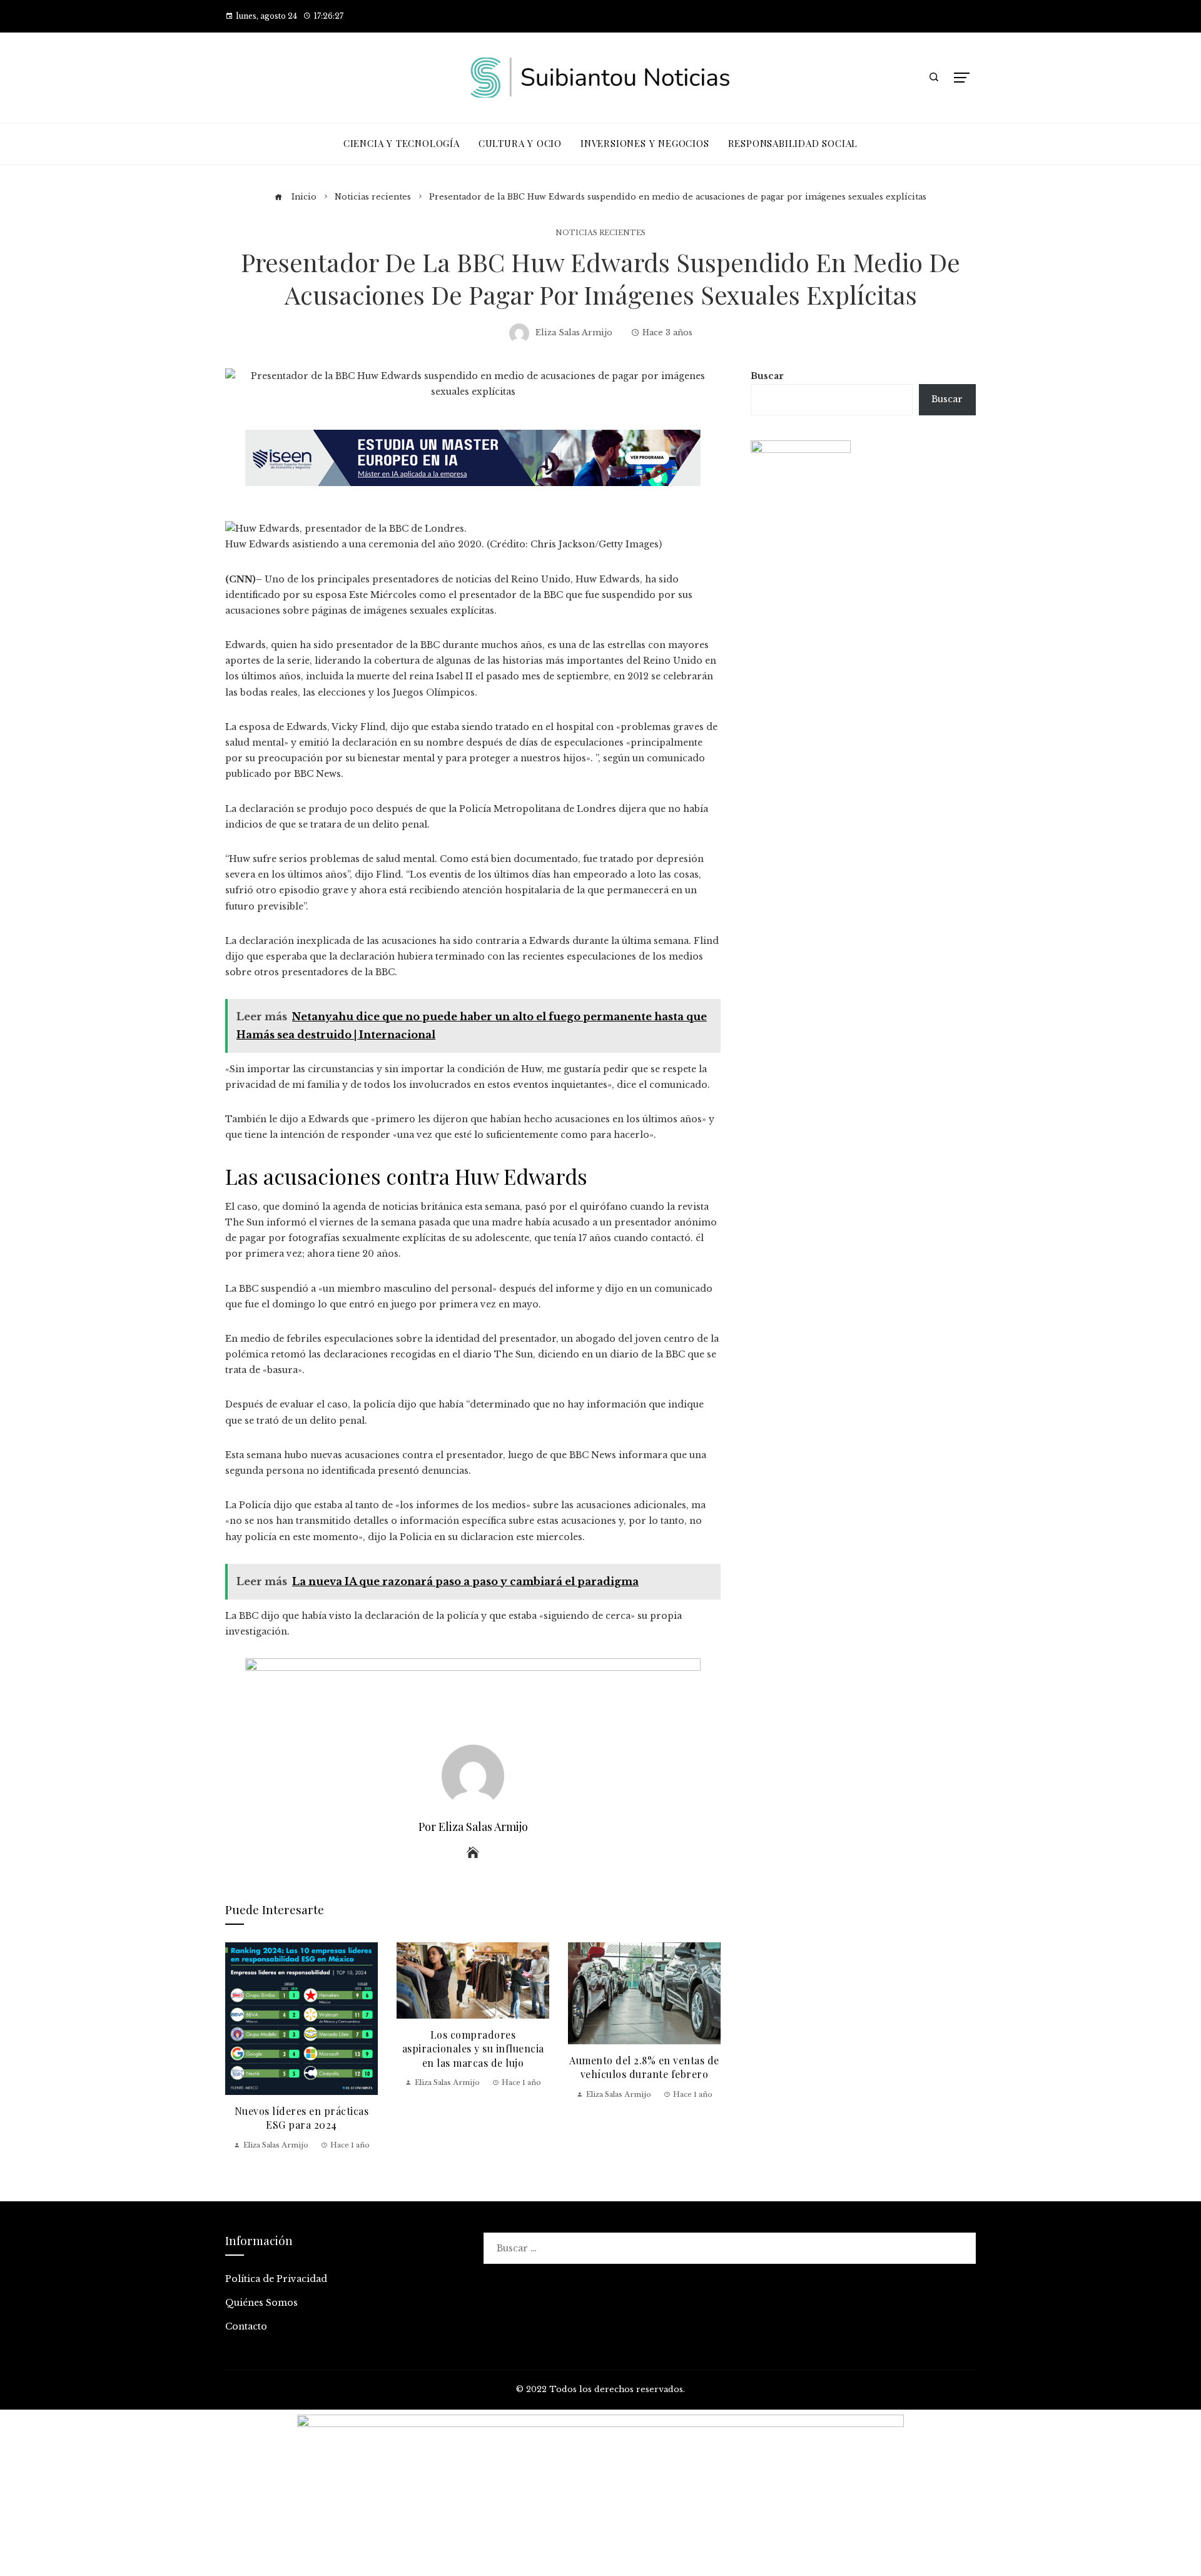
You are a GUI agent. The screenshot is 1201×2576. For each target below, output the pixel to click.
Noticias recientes (600, 233)
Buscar (767, 376)
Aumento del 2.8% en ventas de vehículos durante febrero (644, 2067)
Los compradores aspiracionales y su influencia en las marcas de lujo (473, 2049)
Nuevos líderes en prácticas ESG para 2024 (302, 2118)
